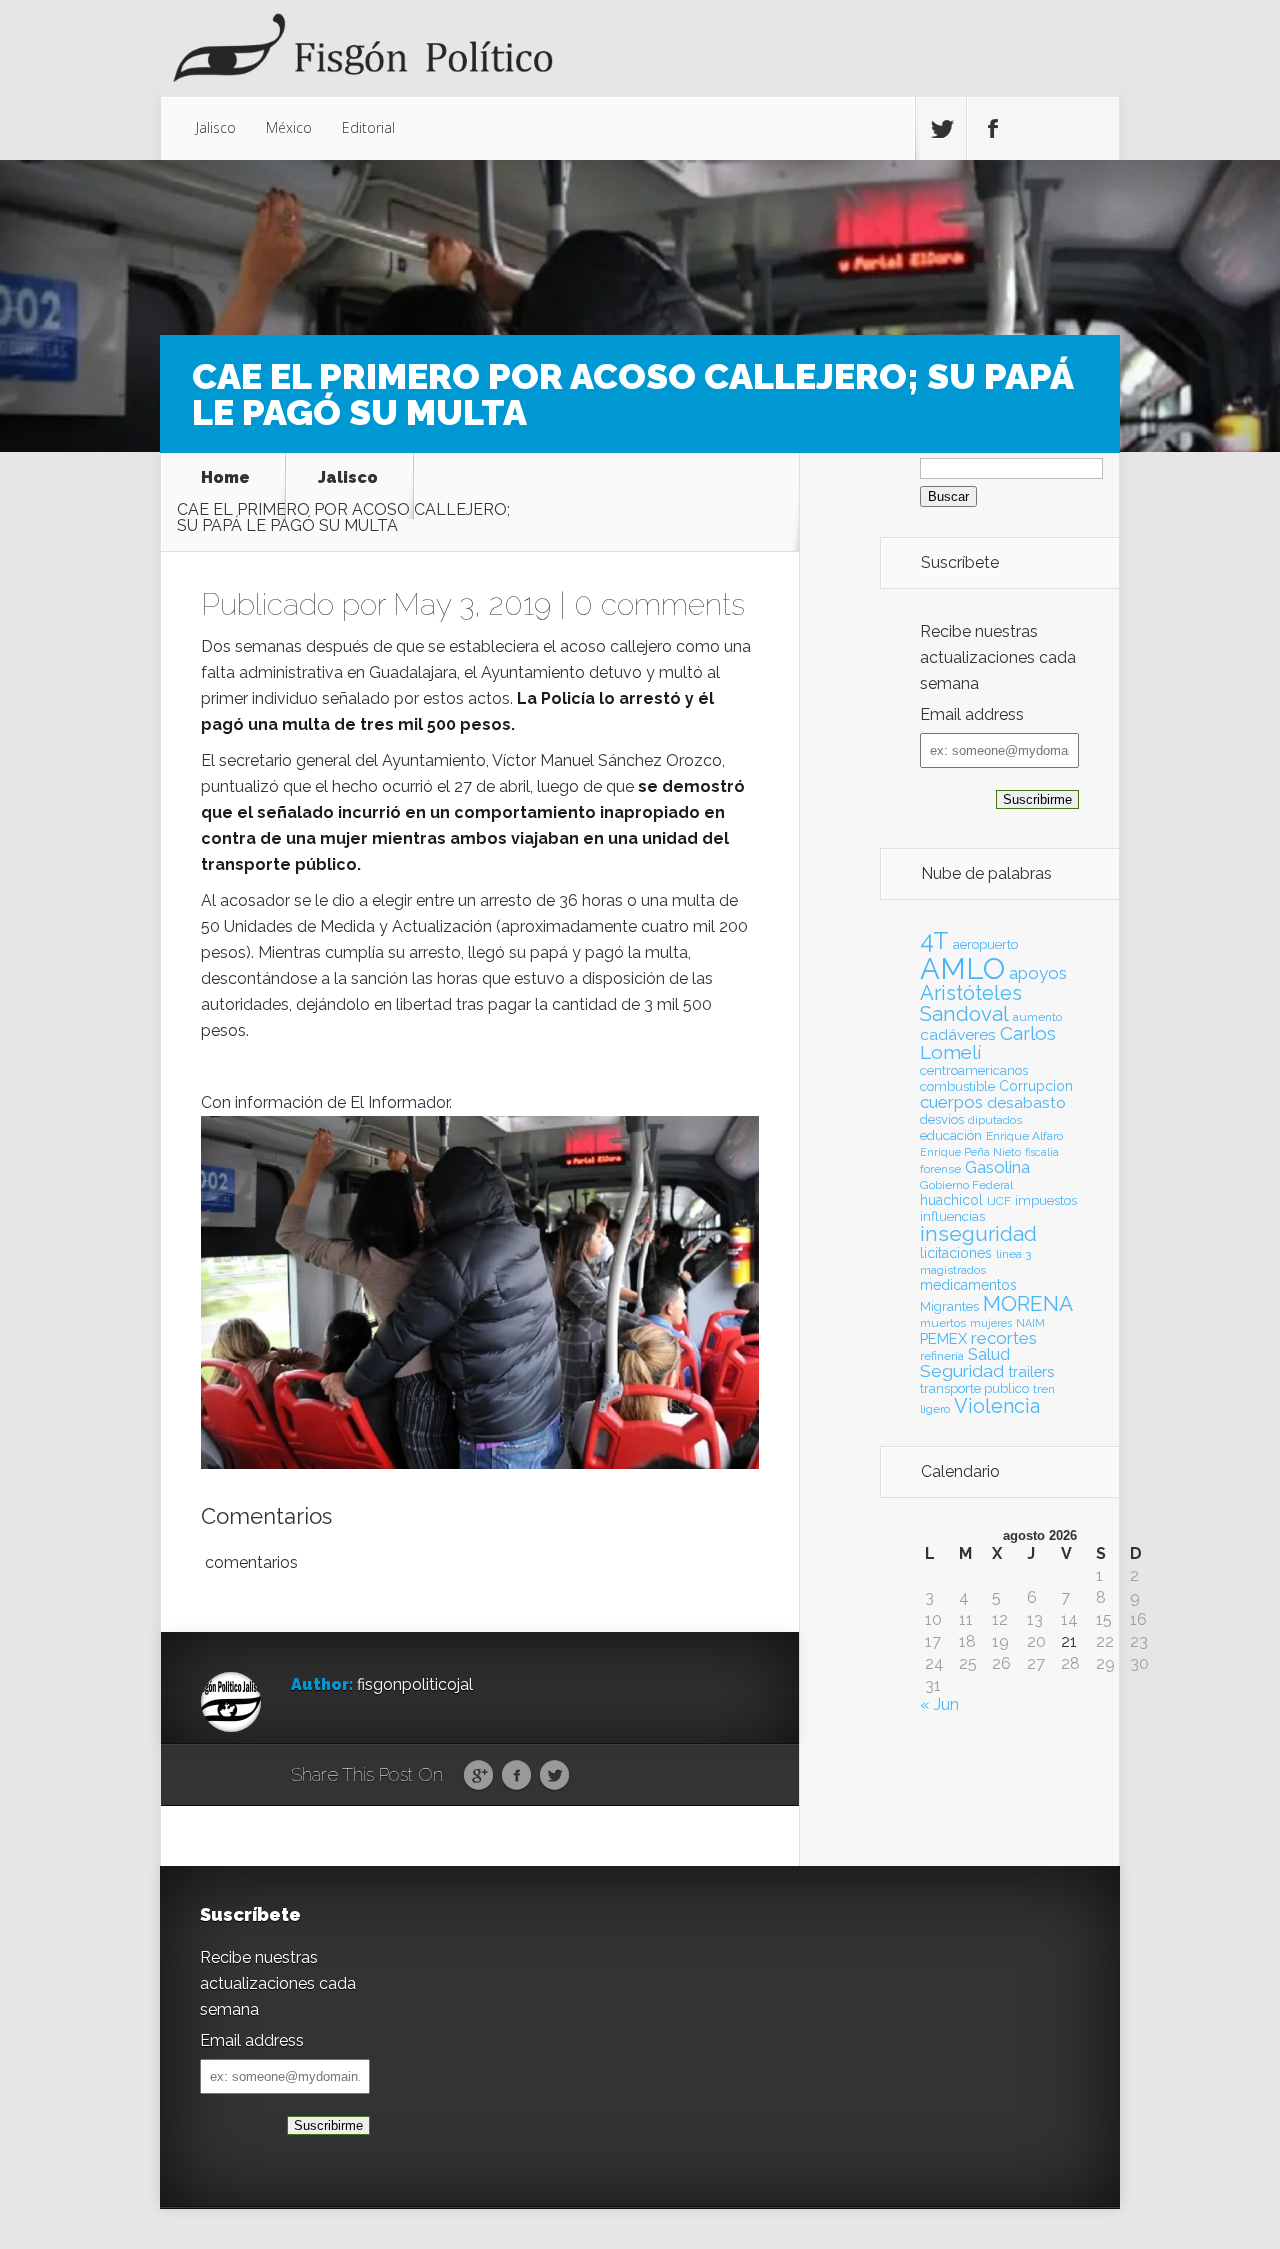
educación (951, 1135)
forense (940, 1169)
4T (934, 941)
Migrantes (949, 1306)
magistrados (953, 1270)
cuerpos (951, 1102)
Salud (989, 1354)
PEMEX (943, 1338)
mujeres (991, 1323)
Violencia (997, 1406)
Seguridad (962, 1371)
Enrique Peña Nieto (970, 1152)
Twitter (554, 1776)
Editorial (368, 127)
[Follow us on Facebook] (992, 129)
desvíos (942, 1119)
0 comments (659, 604)
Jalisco (216, 127)
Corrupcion (1036, 1086)
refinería (942, 1356)
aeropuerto (985, 944)
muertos (943, 1323)
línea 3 (1013, 1254)
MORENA (1028, 1303)
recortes (1004, 1338)
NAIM (1030, 1323)
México (289, 127)
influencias (952, 1216)
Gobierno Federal (966, 1185)
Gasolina (997, 1167)
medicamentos (968, 1285)
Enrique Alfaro (1024, 1136)
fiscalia (1042, 1152)
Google (478, 1776)
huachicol (951, 1200)
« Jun (939, 1704)
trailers (1031, 1371)
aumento (1037, 1017)
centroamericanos (974, 1070)
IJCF (999, 1201)
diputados (995, 1120)
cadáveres (958, 1034)
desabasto (1026, 1102)
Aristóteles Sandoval (971, 1003)
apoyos (1038, 973)
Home (225, 478)
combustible (957, 1086)
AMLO (962, 968)
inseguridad (978, 1234)
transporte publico (974, 1388)
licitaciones (956, 1253)
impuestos (1046, 1200)
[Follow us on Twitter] (941, 129)
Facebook (516, 1776)
